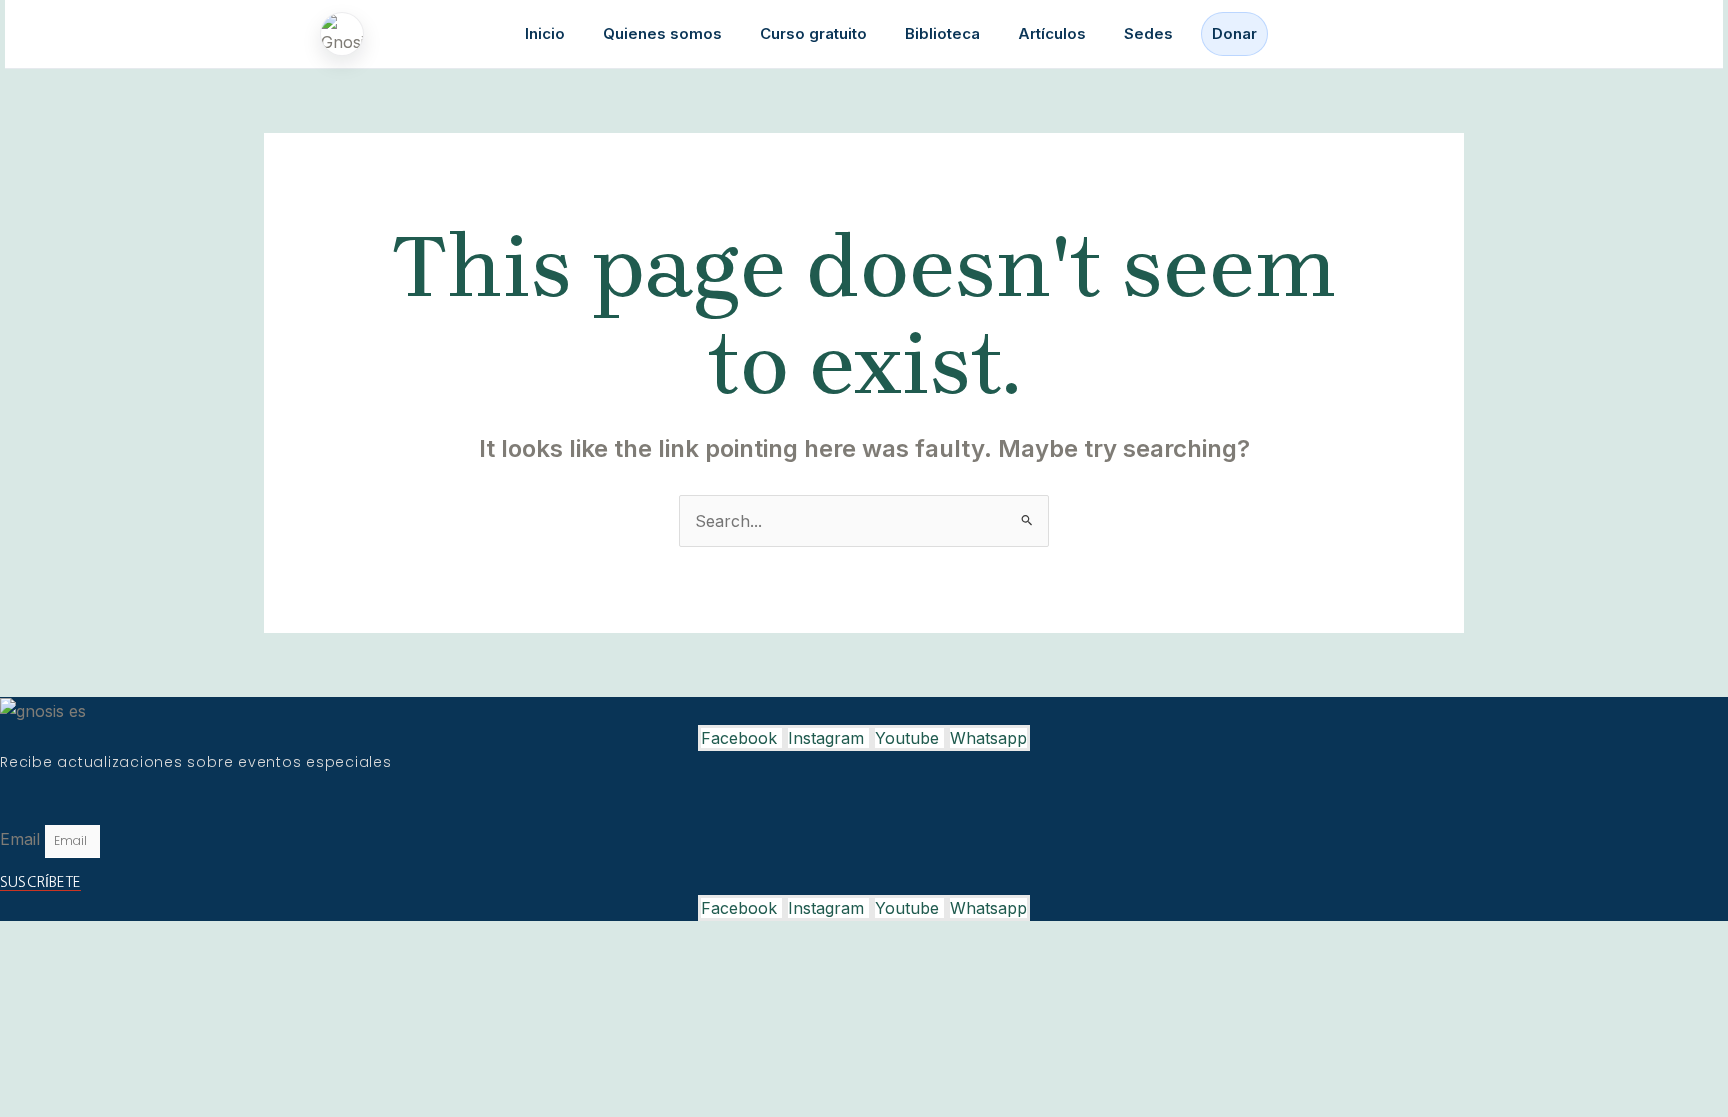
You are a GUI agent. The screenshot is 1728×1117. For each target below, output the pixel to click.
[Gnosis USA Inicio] (347, 34)
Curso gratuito (813, 33)
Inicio (545, 33)
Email (22, 839)
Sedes (1148, 33)
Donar (1234, 33)
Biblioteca (942, 33)
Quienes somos (662, 33)
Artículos (1052, 33)
